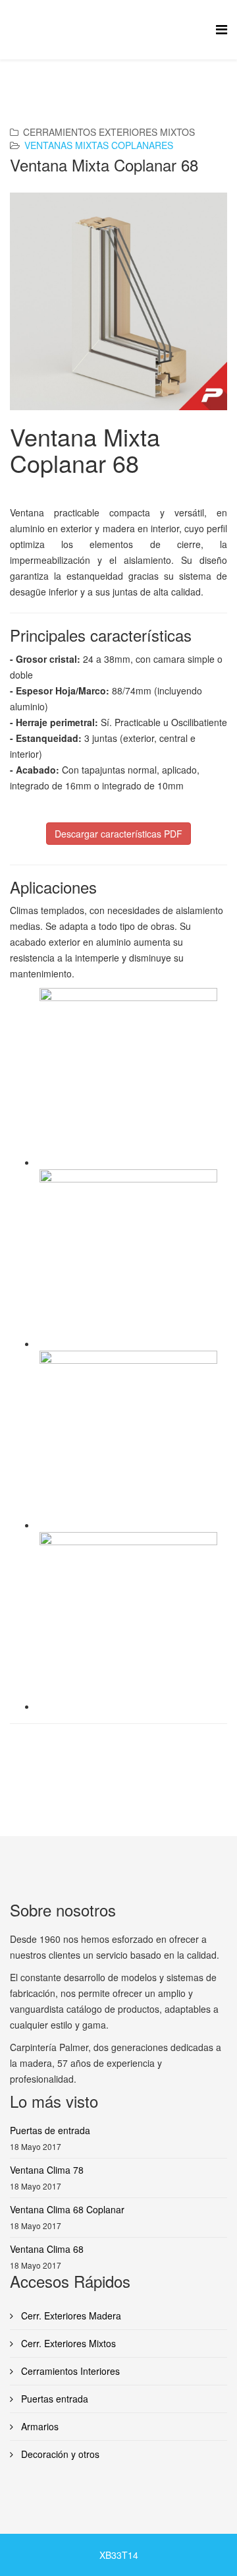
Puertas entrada (53, 2399)
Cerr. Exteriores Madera (70, 2315)
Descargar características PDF (118, 834)
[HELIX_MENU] (222, 29)
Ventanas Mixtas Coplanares (99, 145)
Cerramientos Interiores (69, 2371)
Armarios (39, 2426)
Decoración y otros (59, 2454)
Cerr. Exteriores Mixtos (67, 2343)
